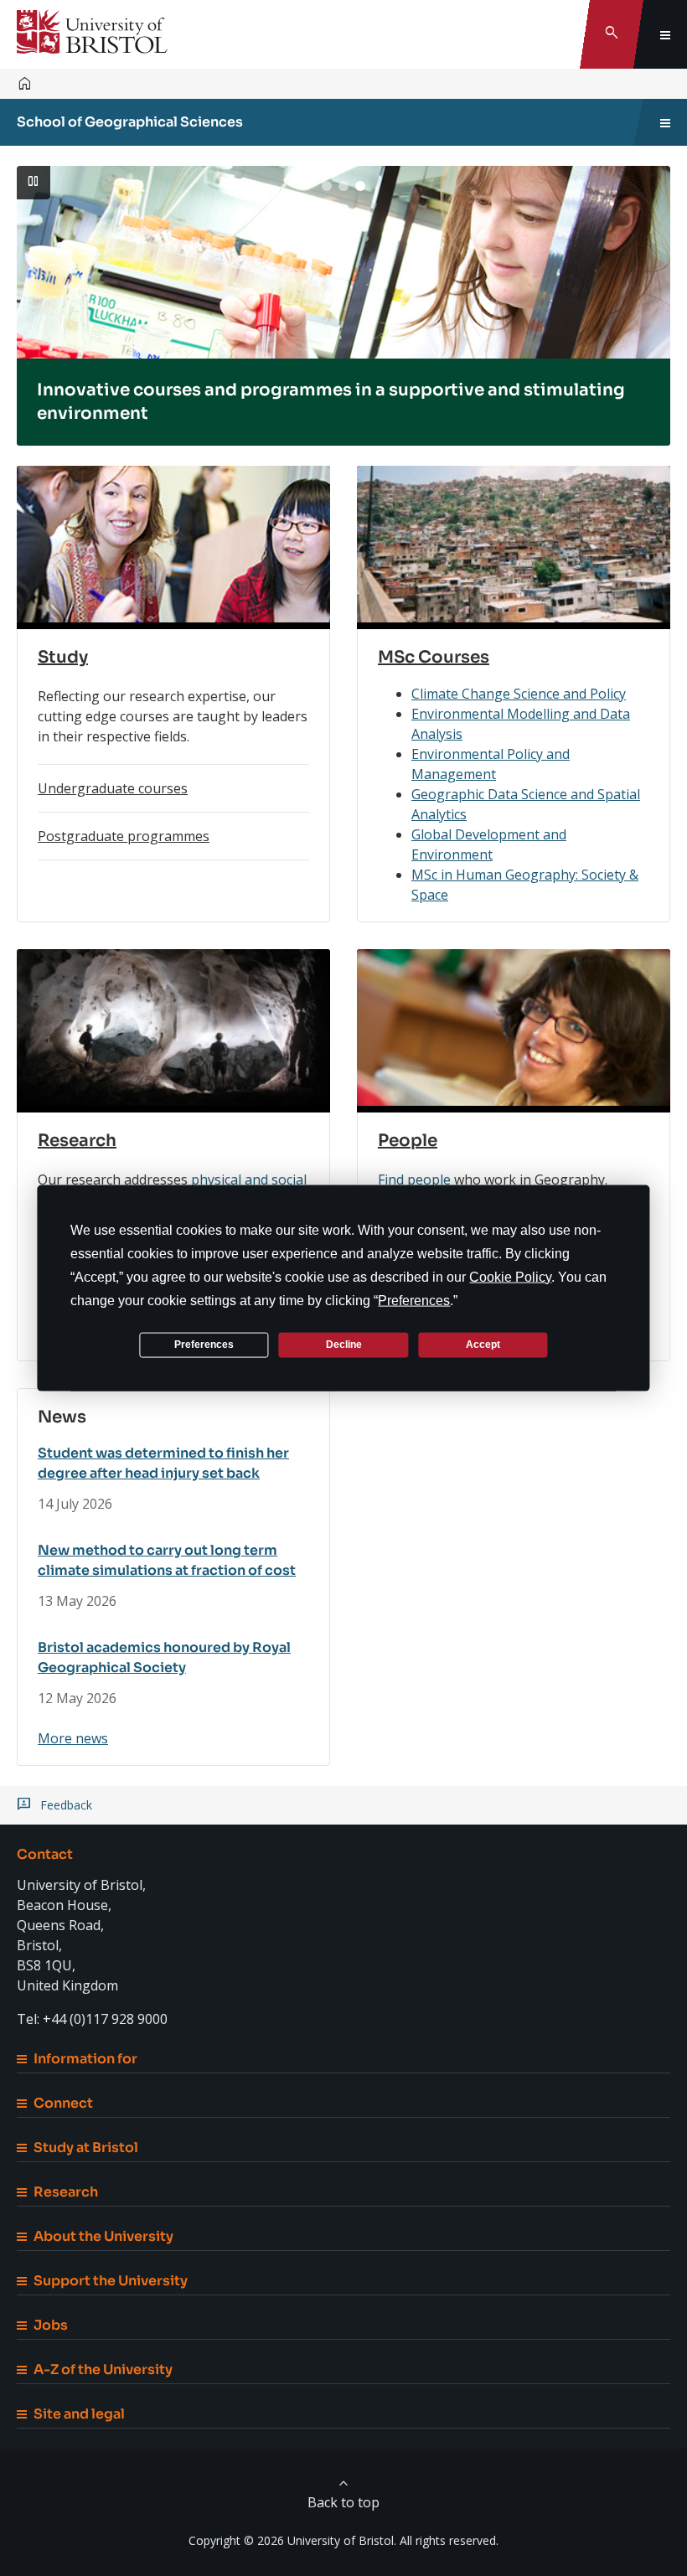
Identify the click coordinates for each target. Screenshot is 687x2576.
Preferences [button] (414, 1300)
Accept (483, 1345)
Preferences (204, 1345)
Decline (344, 1345)
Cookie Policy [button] (510, 1276)
